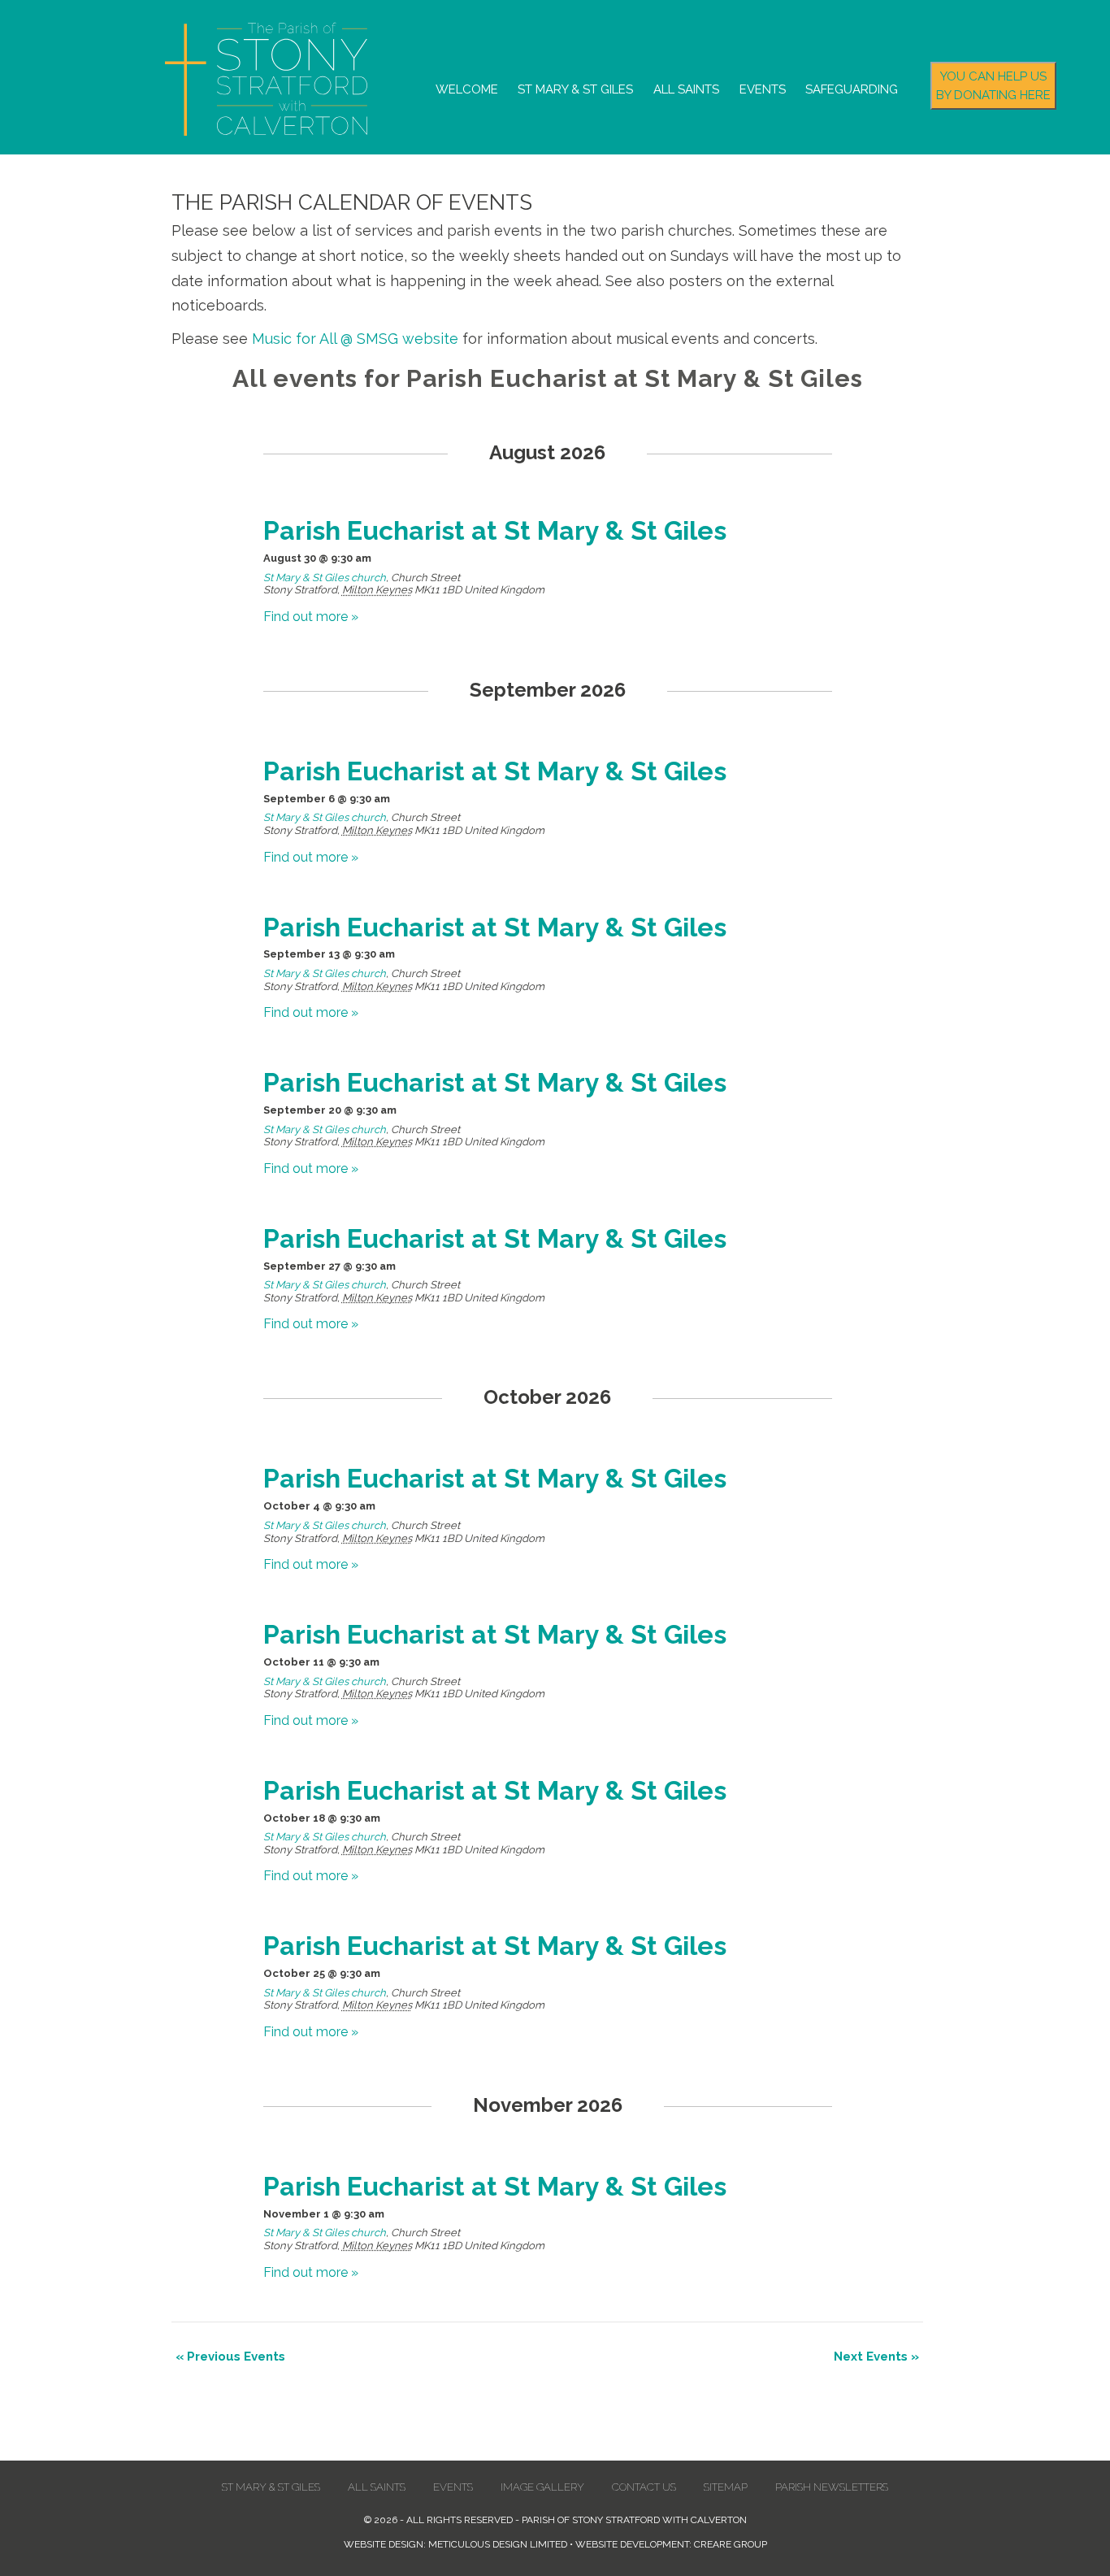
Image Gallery (542, 2487)
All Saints (686, 89)
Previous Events (230, 2357)
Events (763, 89)
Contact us (644, 2487)
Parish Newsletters (832, 2487)
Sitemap (726, 2487)
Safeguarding (852, 89)
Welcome (467, 89)
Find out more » (311, 617)
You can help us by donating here (993, 86)
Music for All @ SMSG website (355, 339)
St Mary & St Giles (575, 89)
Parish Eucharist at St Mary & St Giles (495, 530)
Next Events (876, 2357)
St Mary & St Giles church (325, 578)
